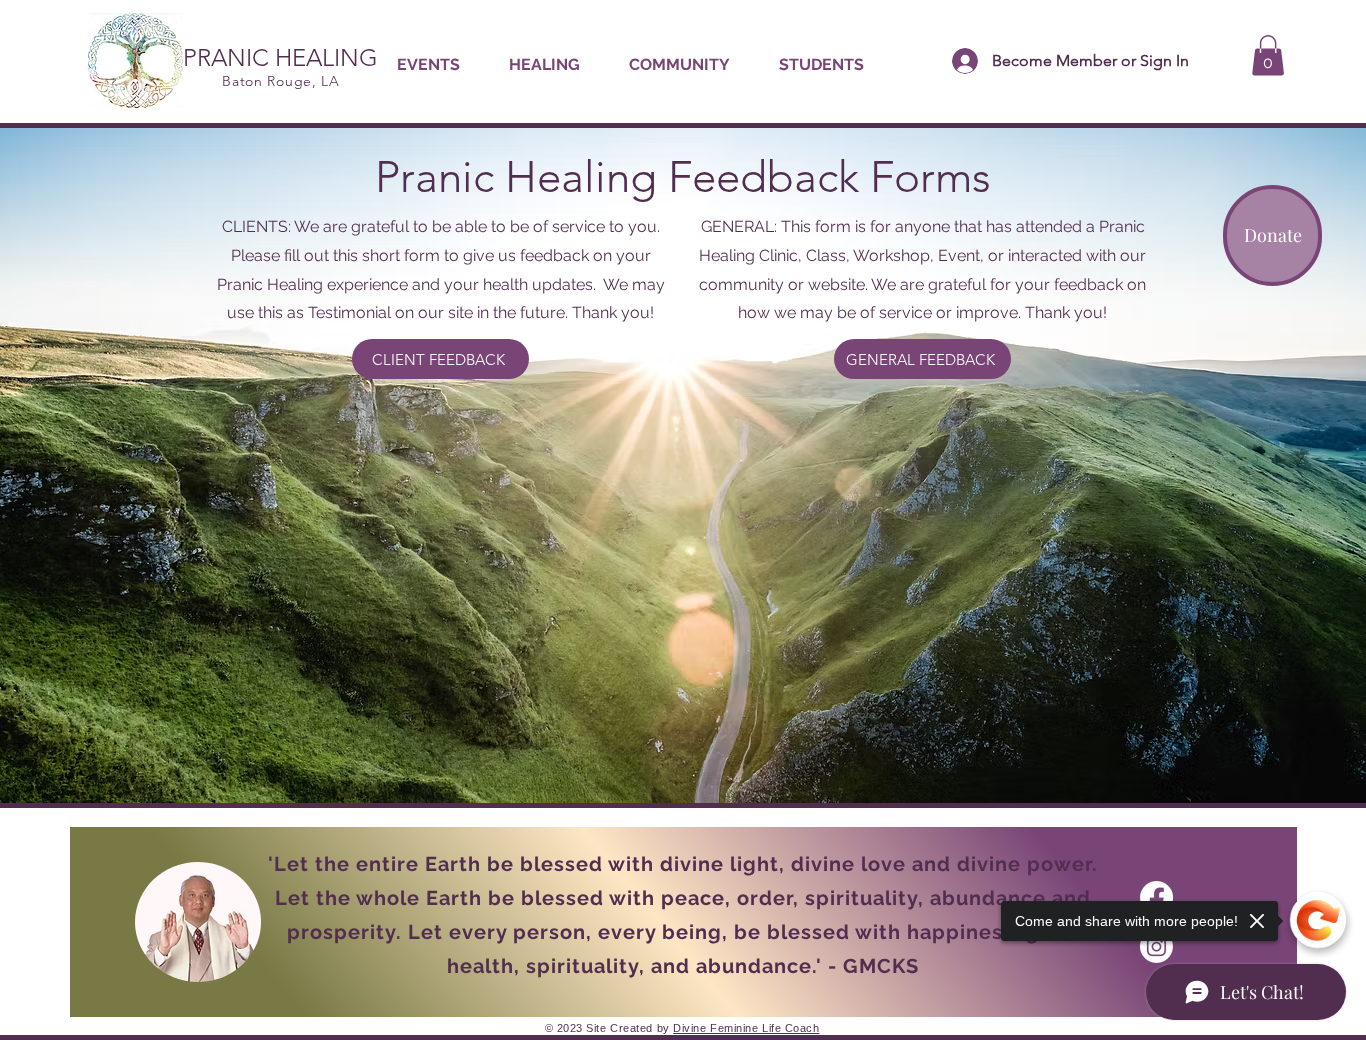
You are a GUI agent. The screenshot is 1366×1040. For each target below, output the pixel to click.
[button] (544, 65)
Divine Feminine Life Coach (746, 1028)
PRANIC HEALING (280, 57)
